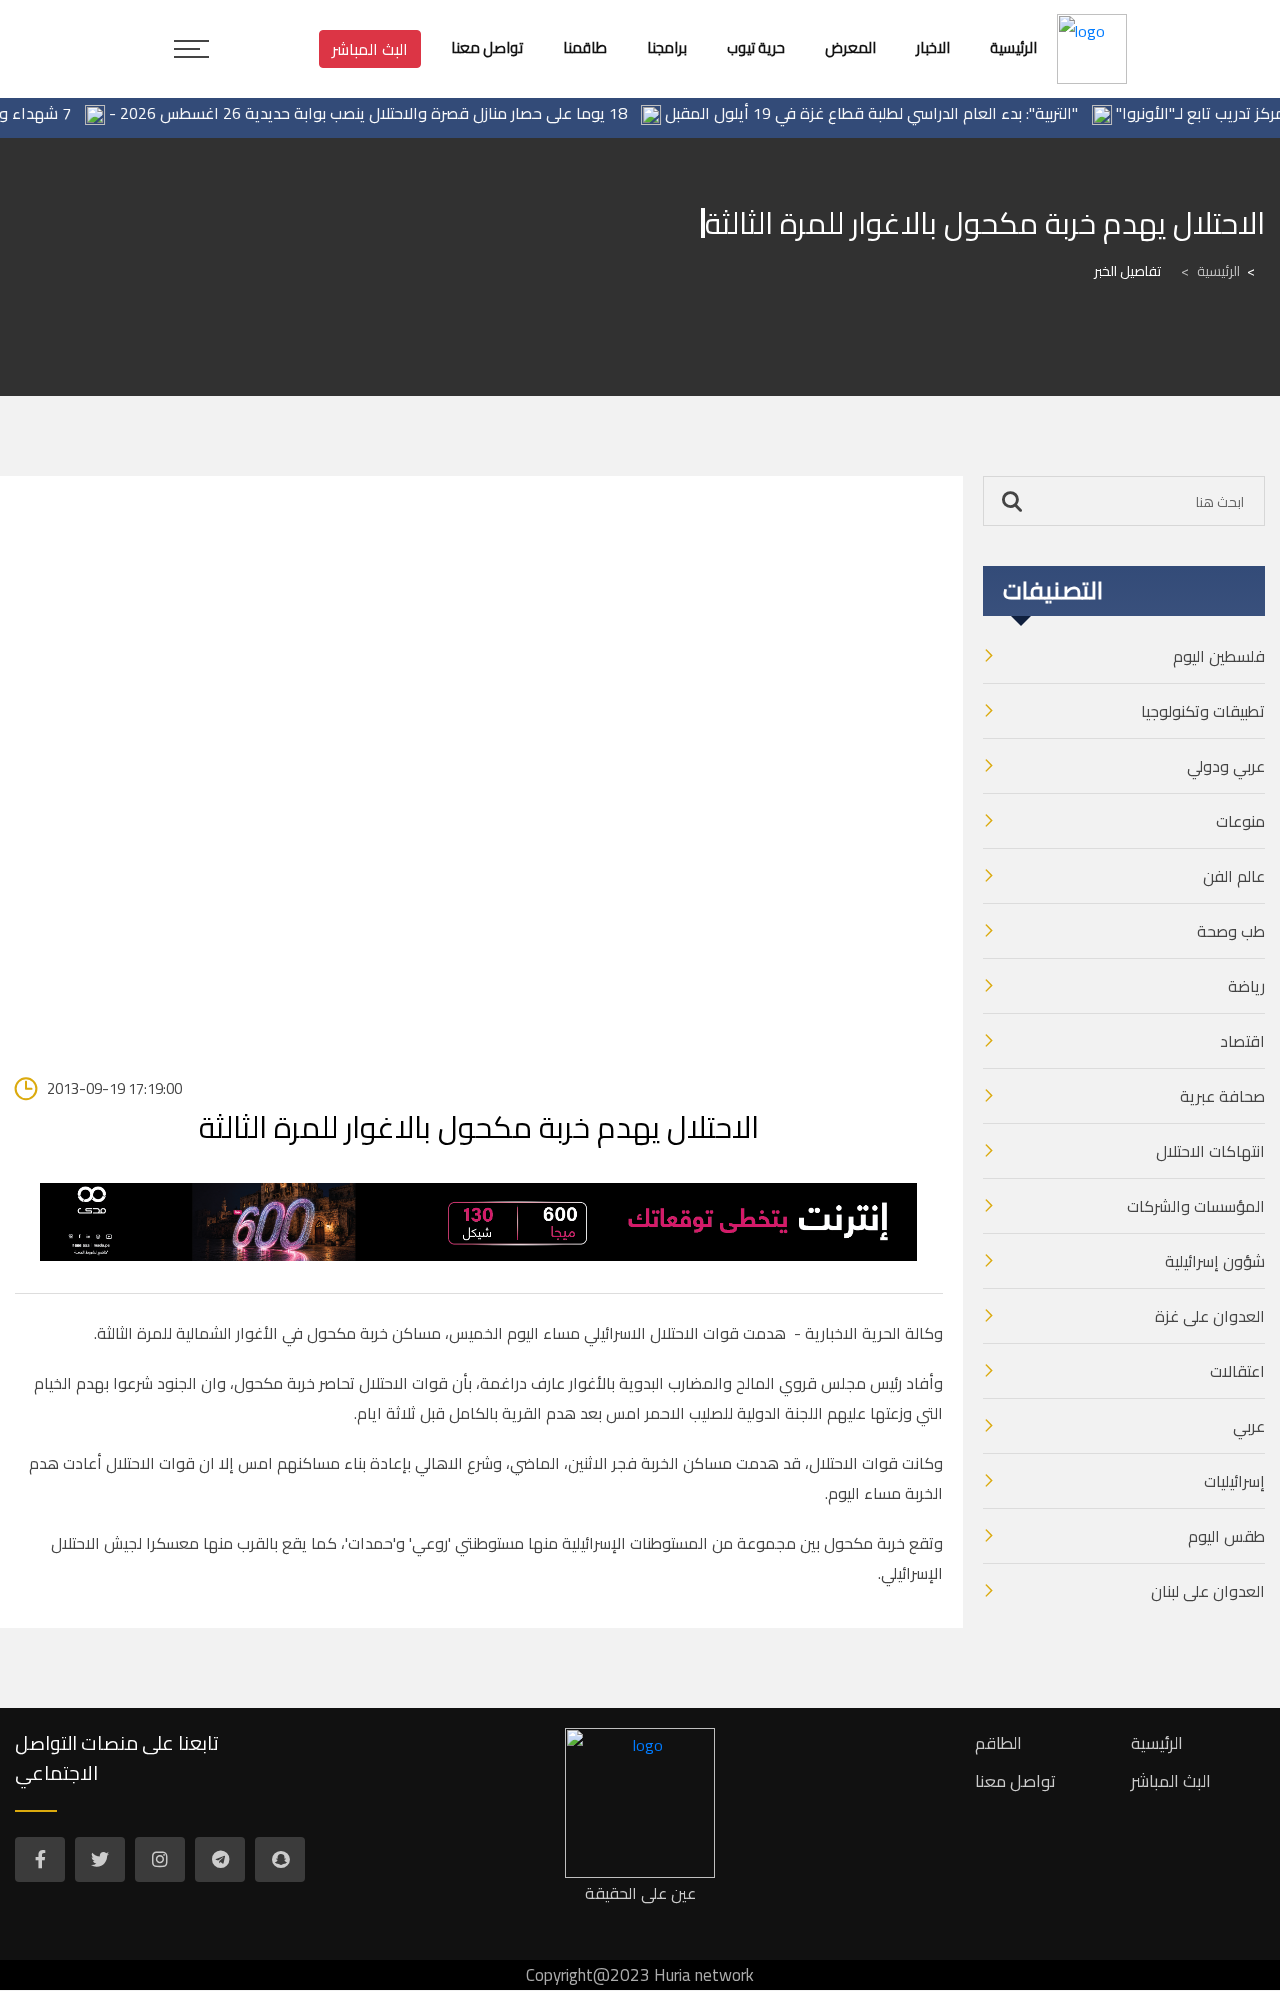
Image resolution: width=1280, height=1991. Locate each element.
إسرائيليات (1234, 1481)
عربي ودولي (1226, 766)
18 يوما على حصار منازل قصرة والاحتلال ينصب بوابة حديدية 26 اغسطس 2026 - (390, 113)
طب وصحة (1231, 931)
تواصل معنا (1015, 1781)
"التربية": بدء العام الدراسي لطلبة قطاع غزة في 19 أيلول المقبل (893, 113)
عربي (1249, 1426)
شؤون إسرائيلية (1215, 1261)
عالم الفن (1234, 876)
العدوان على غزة (1210, 1316)
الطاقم (998, 1743)
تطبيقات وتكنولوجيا (1203, 711)
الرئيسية (1210, 271)
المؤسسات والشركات (1196, 1206)
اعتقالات (1237, 1371)
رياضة (1246, 986)
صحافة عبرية (1222, 1096)
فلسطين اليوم (1219, 656)
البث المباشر (370, 49)
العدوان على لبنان (1208, 1591)
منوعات (1240, 821)
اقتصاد (1242, 1041)
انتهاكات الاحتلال (1210, 1151)
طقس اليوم (1226, 1536)
